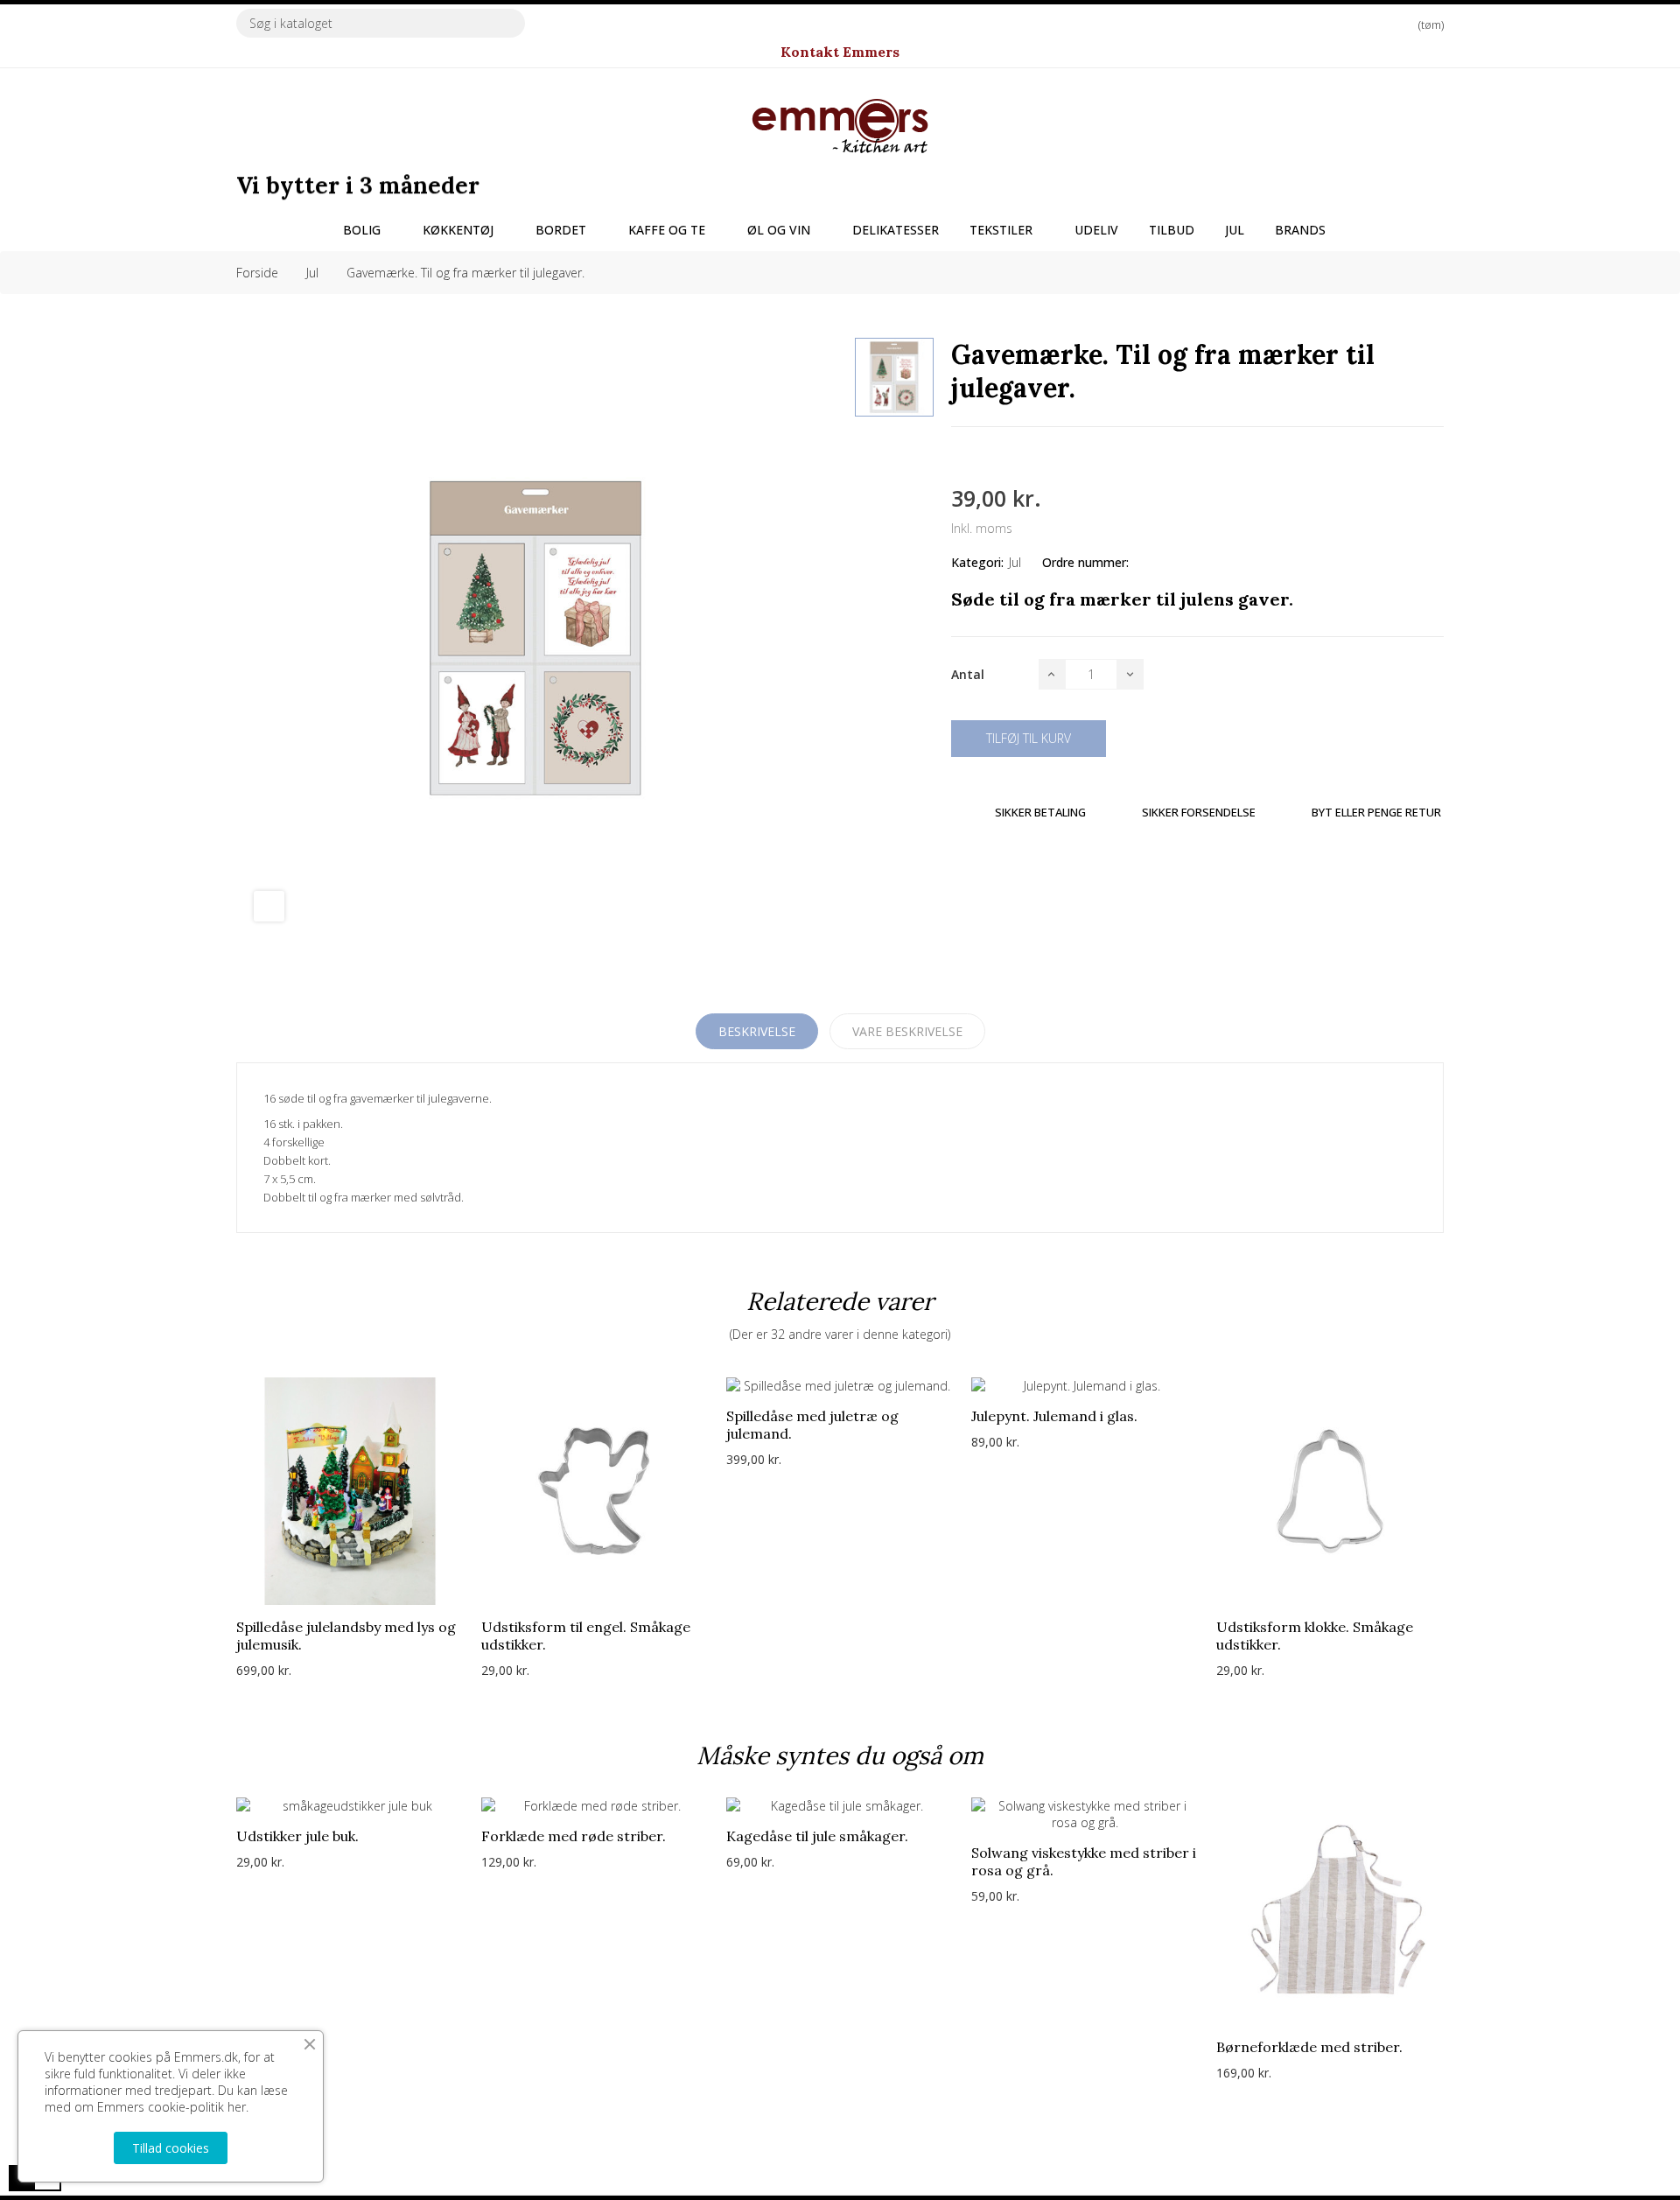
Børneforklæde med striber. (1309, 2047)
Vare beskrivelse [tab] (907, 1031)
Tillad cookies (171, 2148)
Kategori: (977, 562)
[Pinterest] (1019, 457)
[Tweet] (988, 457)
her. (238, 2107)
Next (1479, 1541)
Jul (1015, 562)
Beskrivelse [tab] (757, 1031)
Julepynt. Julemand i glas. (1054, 1416)
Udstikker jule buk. (297, 1836)
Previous (201, 1541)
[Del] (956, 457)
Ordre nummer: (1085, 562)
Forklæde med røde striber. (574, 1836)
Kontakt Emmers (840, 52)
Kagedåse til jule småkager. (817, 1836)
